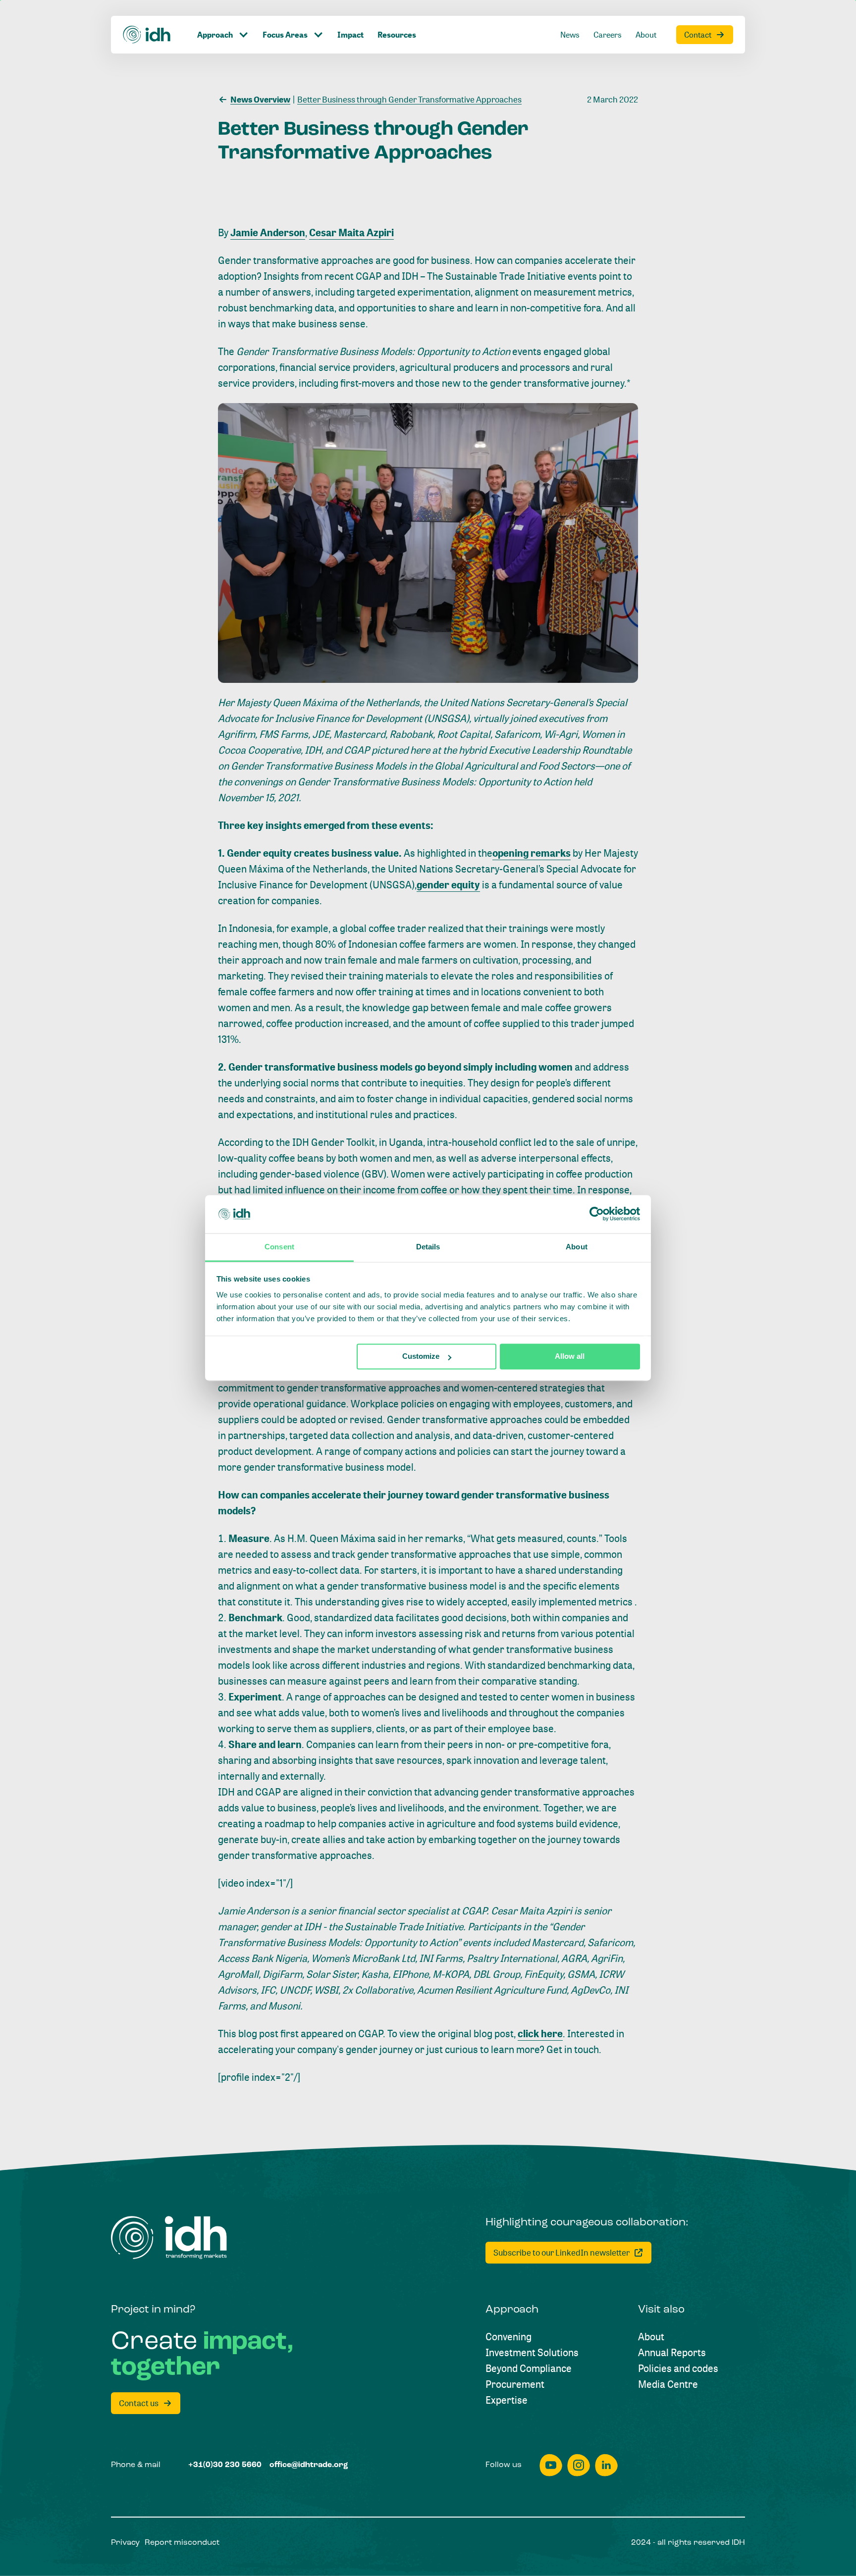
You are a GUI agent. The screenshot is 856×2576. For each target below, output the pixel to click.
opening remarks (532, 853)
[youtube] (551, 2465)
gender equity (448, 885)
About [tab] (577, 1247)
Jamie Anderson (268, 232)
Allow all (570, 1357)
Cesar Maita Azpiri (351, 232)
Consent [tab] (279, 1247)
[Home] (147, 35)
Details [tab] (428, 1247)
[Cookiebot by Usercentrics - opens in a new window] (597, 1214)
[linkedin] (606, 2465)
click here (540, 2034)
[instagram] (579, 2465)
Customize (421, 1357)
